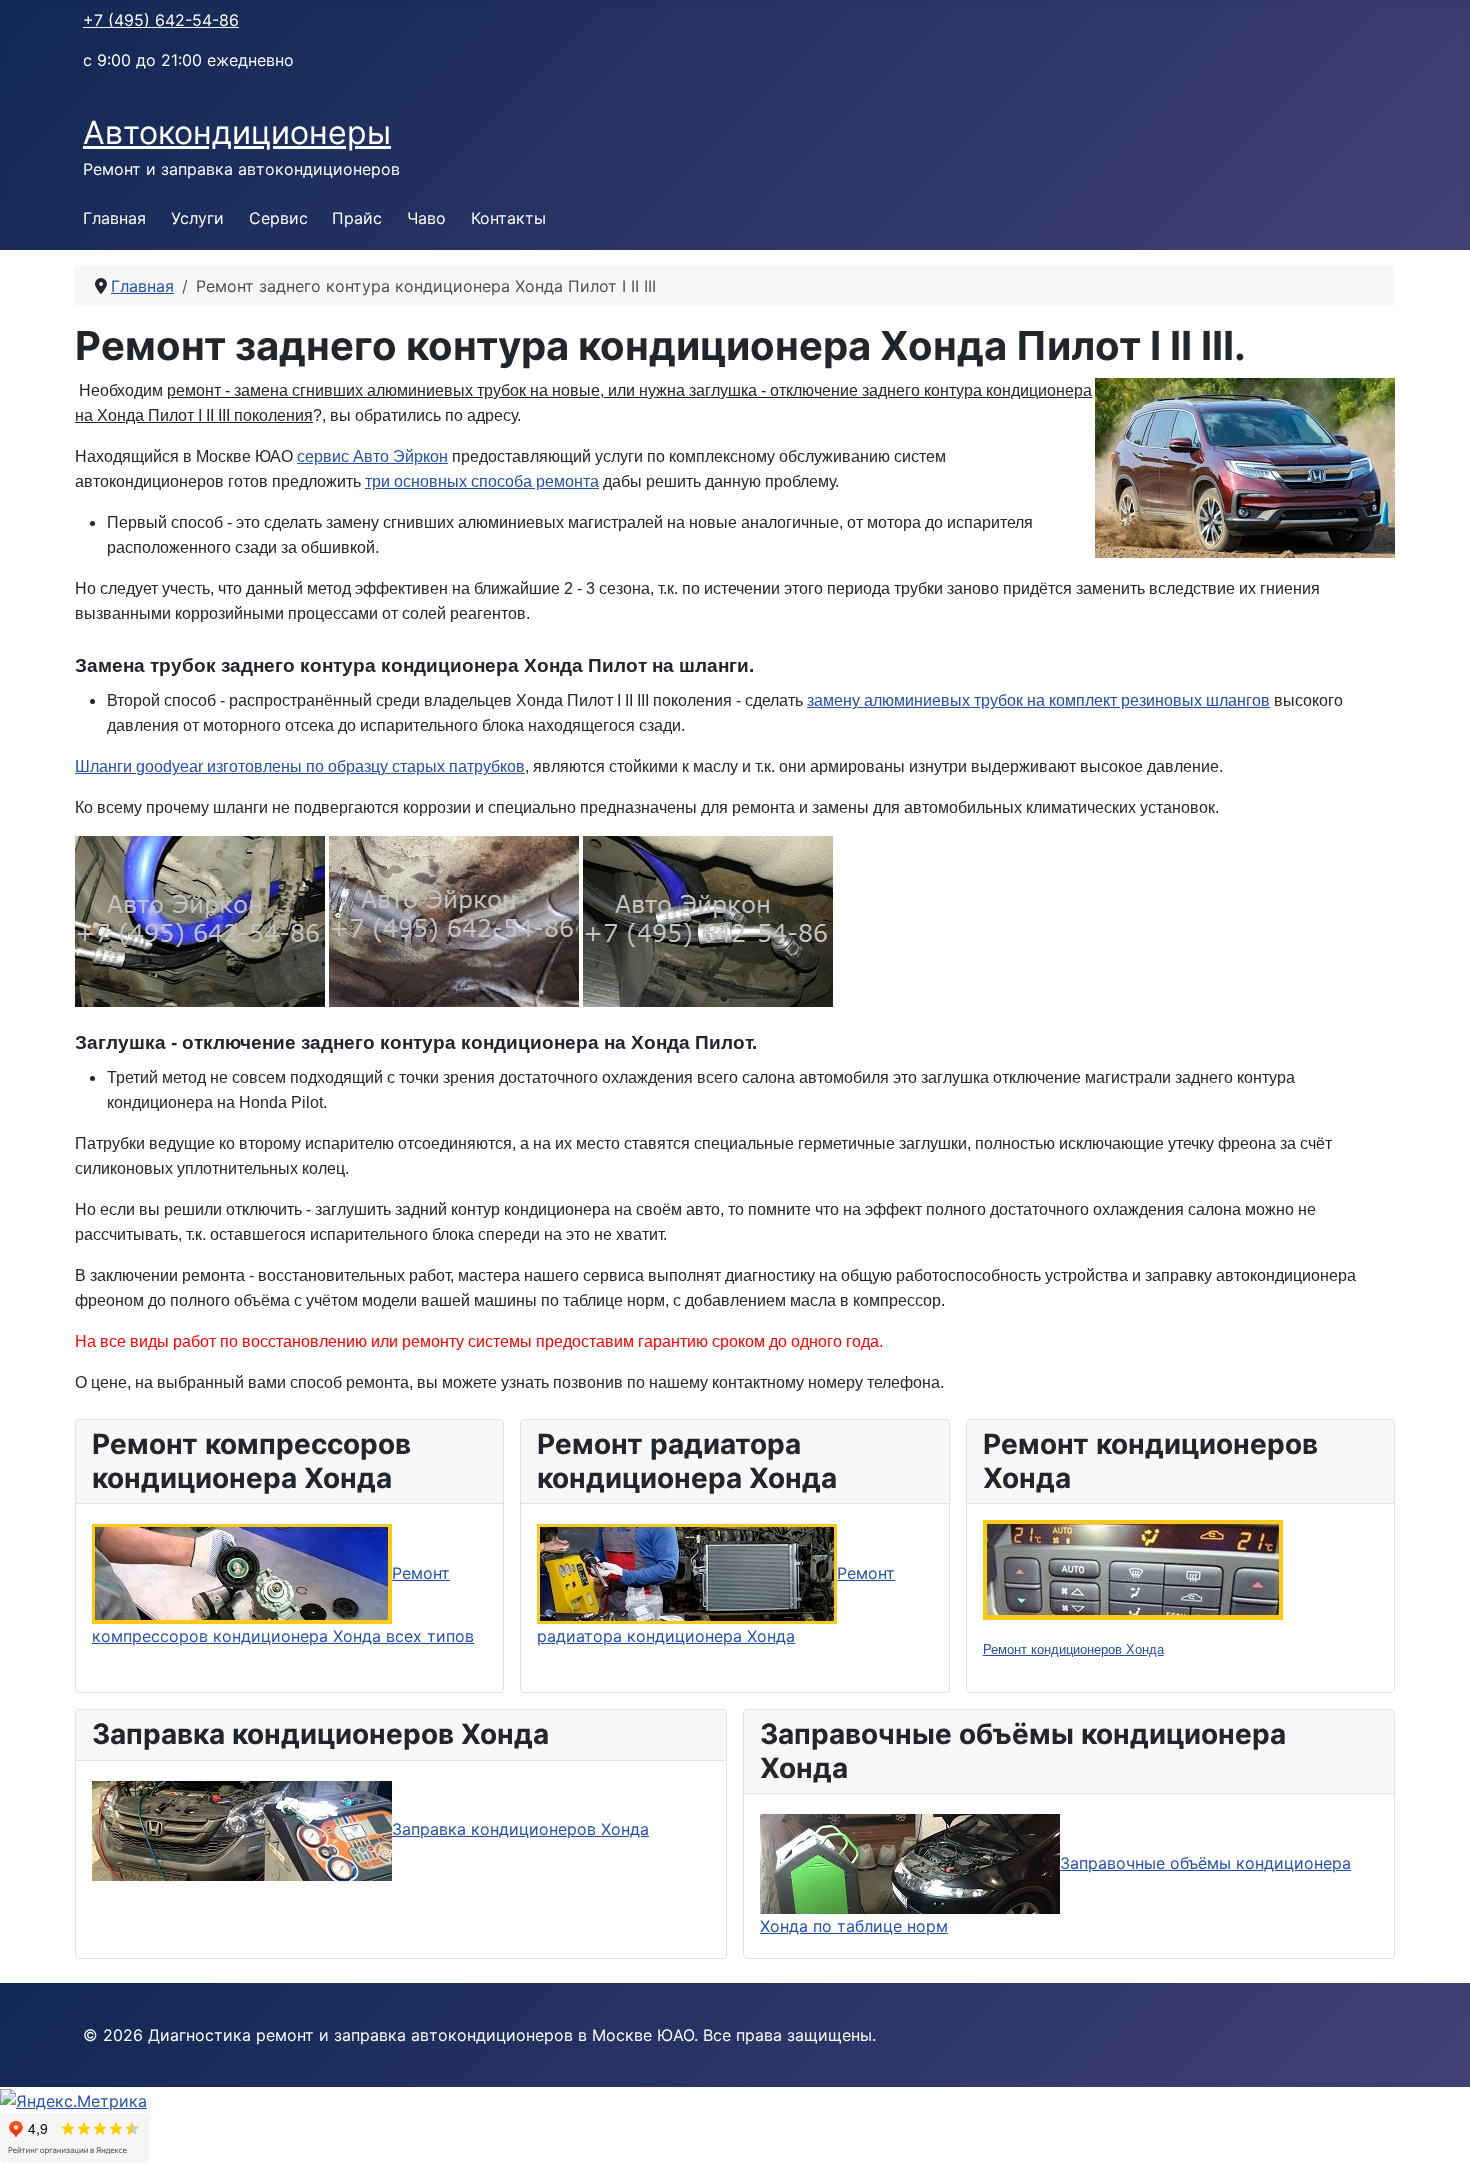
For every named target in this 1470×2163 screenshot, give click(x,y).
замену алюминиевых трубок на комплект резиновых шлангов (1038, 700)
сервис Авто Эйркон (372, 456)
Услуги (197, 218)
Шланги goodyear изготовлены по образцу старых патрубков (300, 766)
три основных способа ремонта (482, 481)
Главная (114, 218)
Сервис (278, 218)
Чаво (426, 218)
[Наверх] (1435, 2126)
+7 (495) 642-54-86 (161, 20)
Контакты (508, 218)
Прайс (357, 218)
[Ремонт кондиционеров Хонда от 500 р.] (1133, 1569)
